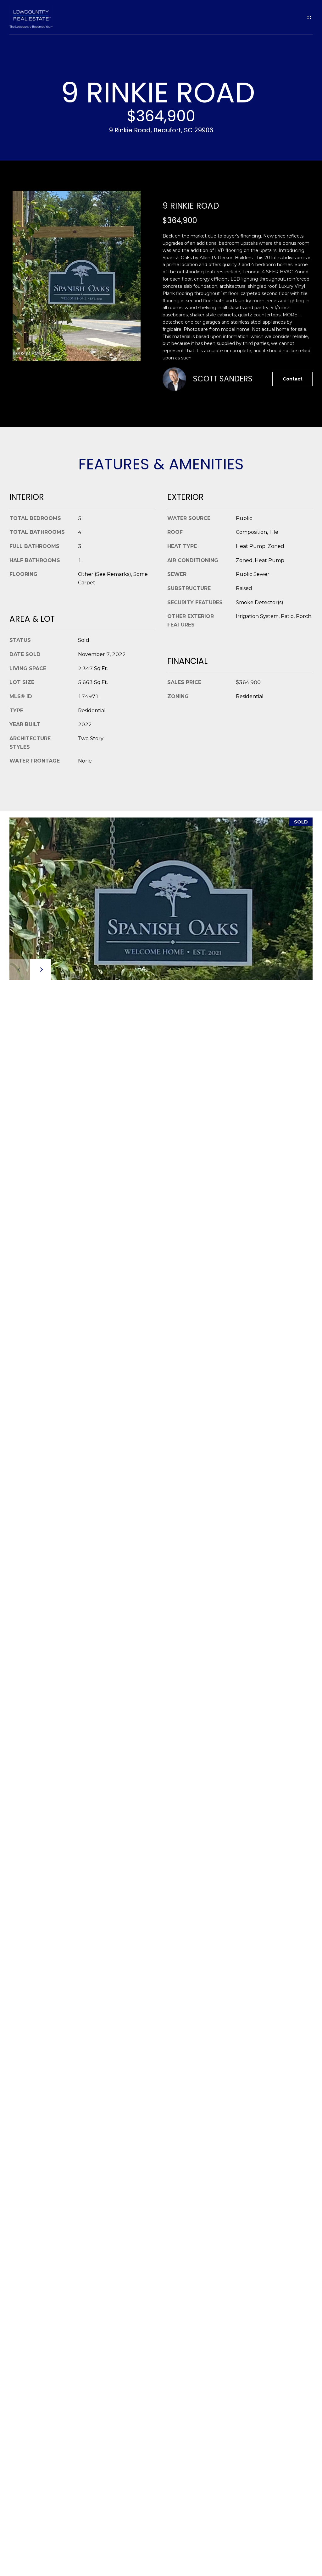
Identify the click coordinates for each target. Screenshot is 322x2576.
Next (41, 970)
